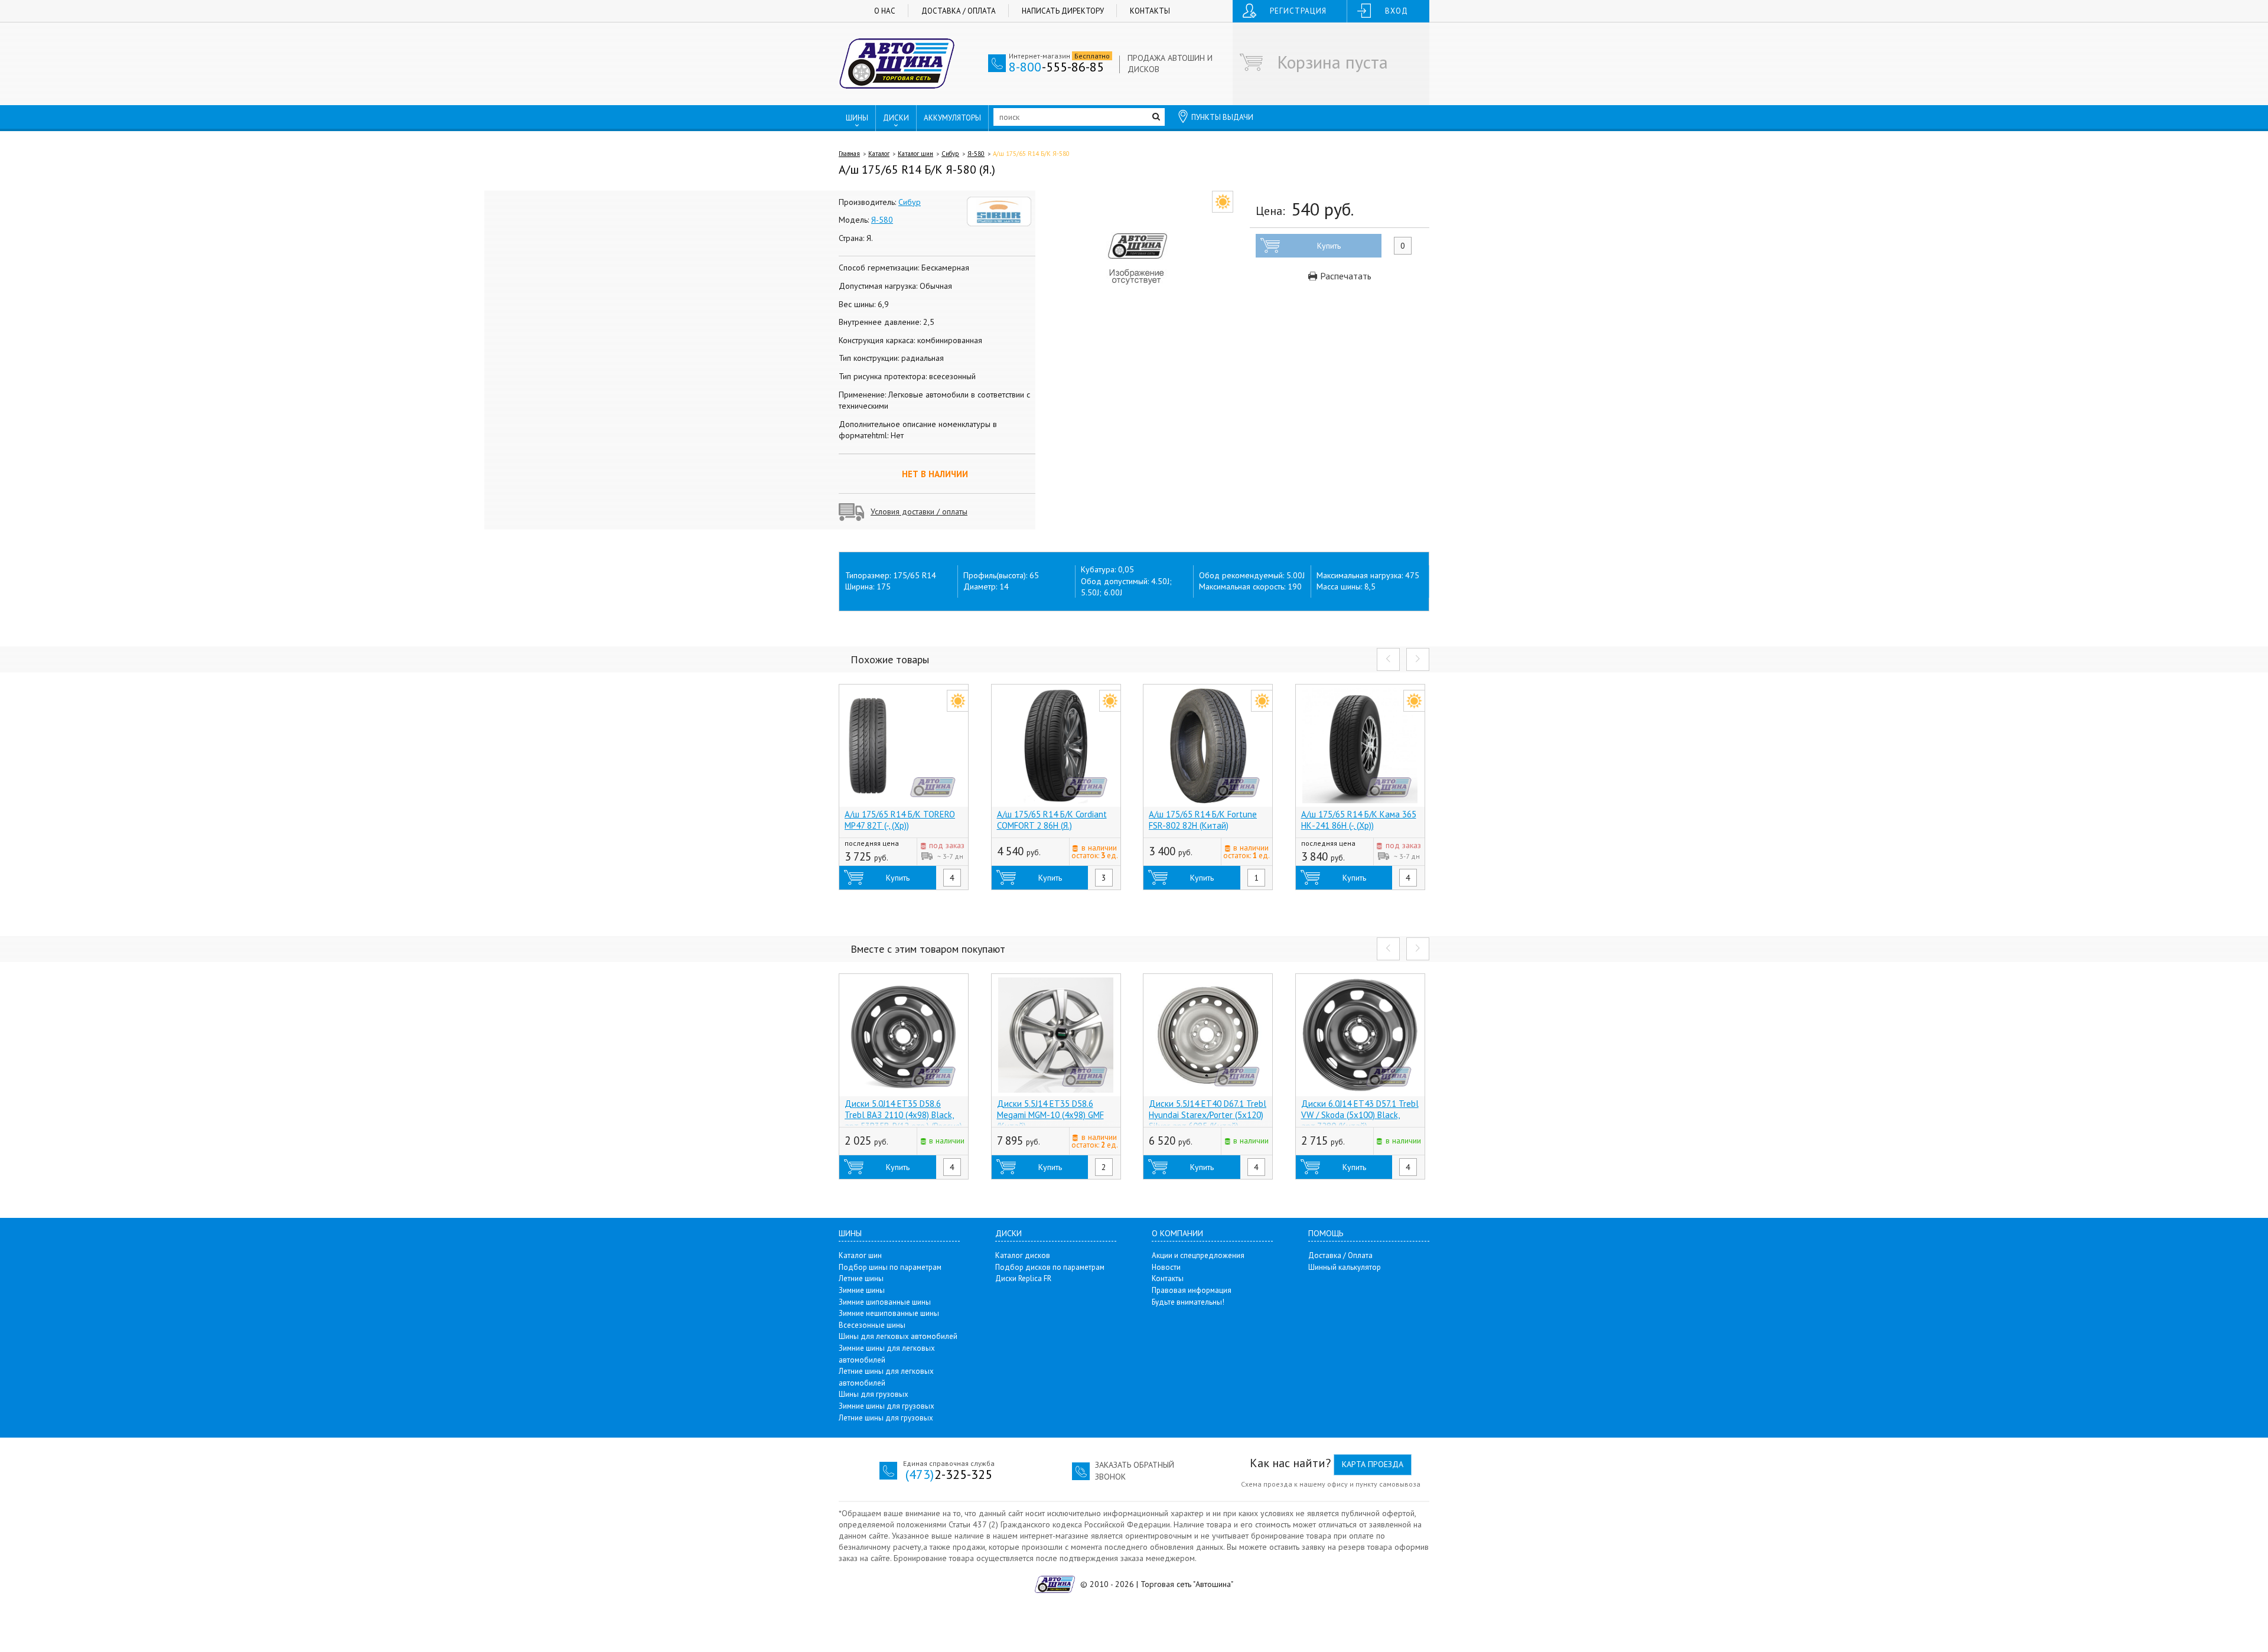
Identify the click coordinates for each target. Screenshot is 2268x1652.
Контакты (1150, 11)
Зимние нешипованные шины (889, 1313)
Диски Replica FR (1023, 1278)
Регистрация (1298, 11)
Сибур (950, 154)
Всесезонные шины (872, 1325)
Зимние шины (862, 1290)
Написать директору (1063, 11)
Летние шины (861, 1278)
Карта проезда (1373, 1464)
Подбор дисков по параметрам (1050, 1267)
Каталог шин (915, 154)
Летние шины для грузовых (886, 1418)
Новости (1166, 1267)
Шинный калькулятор (1345, 1267)
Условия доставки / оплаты (919, 511)
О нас (885, 11)
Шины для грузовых (874, 1394)
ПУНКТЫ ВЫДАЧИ (1222, 117)
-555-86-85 (1056, 67)
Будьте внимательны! (1188, 1302)
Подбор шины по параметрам (890, 1267)
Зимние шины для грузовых (887, 1406)
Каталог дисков (1023, 1255)
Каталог (879, 154)
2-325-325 (949, 1474)
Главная (849, 154)
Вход (1397, 11)
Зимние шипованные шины (885, 1302)
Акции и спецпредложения (1198, 1255)
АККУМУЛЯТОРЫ (952, 118)
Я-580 (976, 154)
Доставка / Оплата (959, 11)
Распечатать (1345, 276)
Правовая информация (1192, 1290)
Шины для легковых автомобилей (898, 1336)
